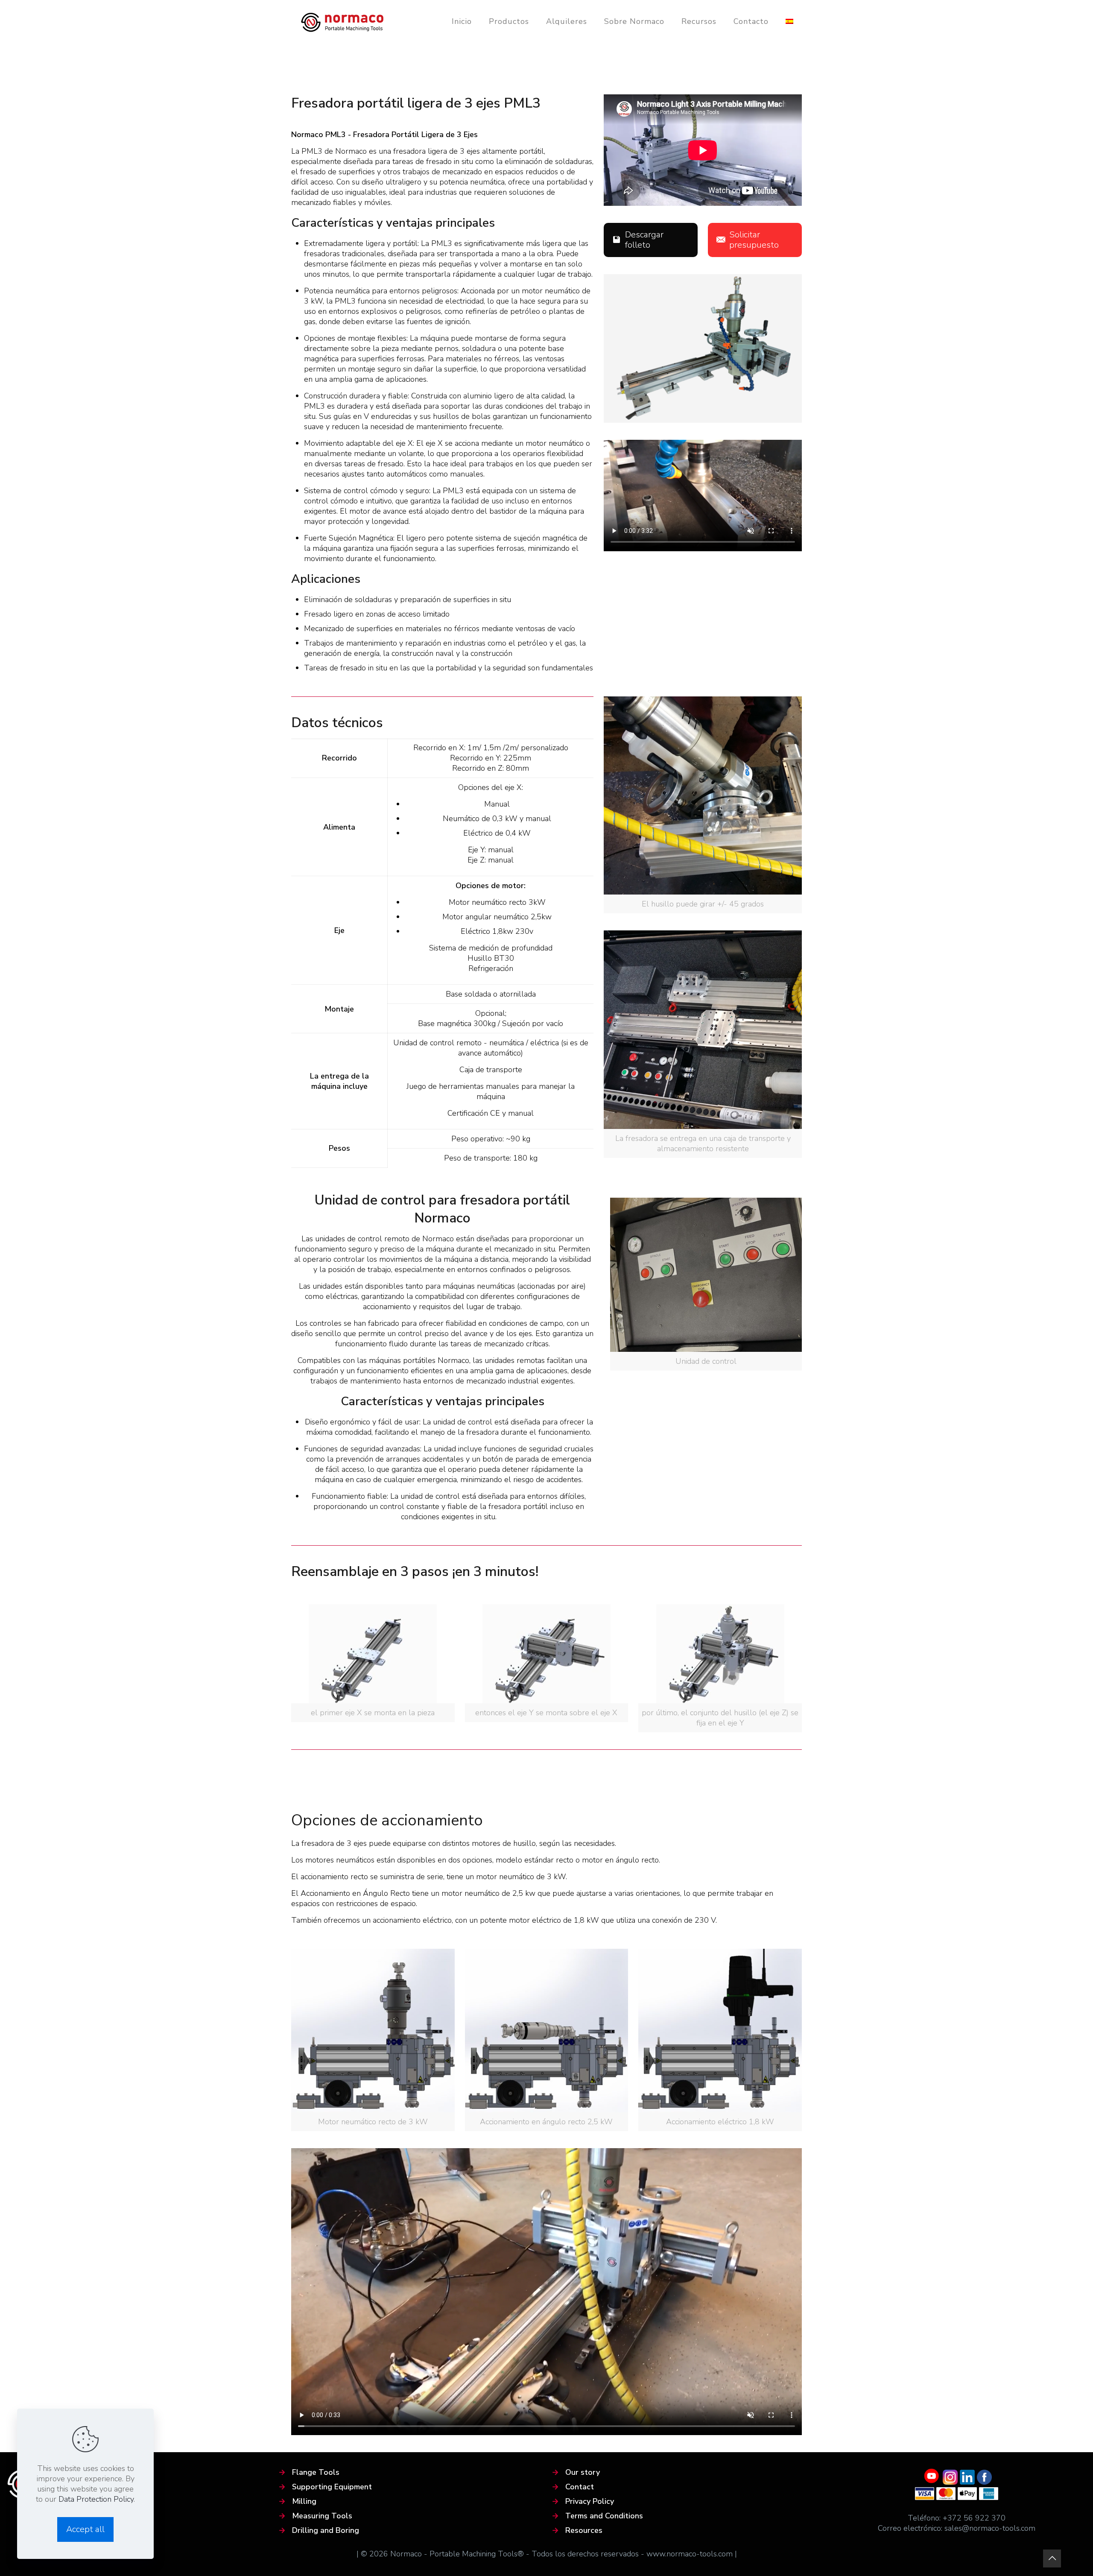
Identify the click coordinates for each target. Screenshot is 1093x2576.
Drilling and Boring (326, 2530)
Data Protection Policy (96, 2499)
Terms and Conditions (604, 2516)
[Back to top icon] (1052, 2558)
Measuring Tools (322, 2516)
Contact (580, 2487)
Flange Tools (316, 2472)
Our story (583, 2472)
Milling (304, 2501)
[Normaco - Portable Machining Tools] (342, 21)
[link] (703, 805)
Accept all (85, 2529)
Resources (584, 2530)
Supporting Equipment (332, 2487)
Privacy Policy (590, 2501)
